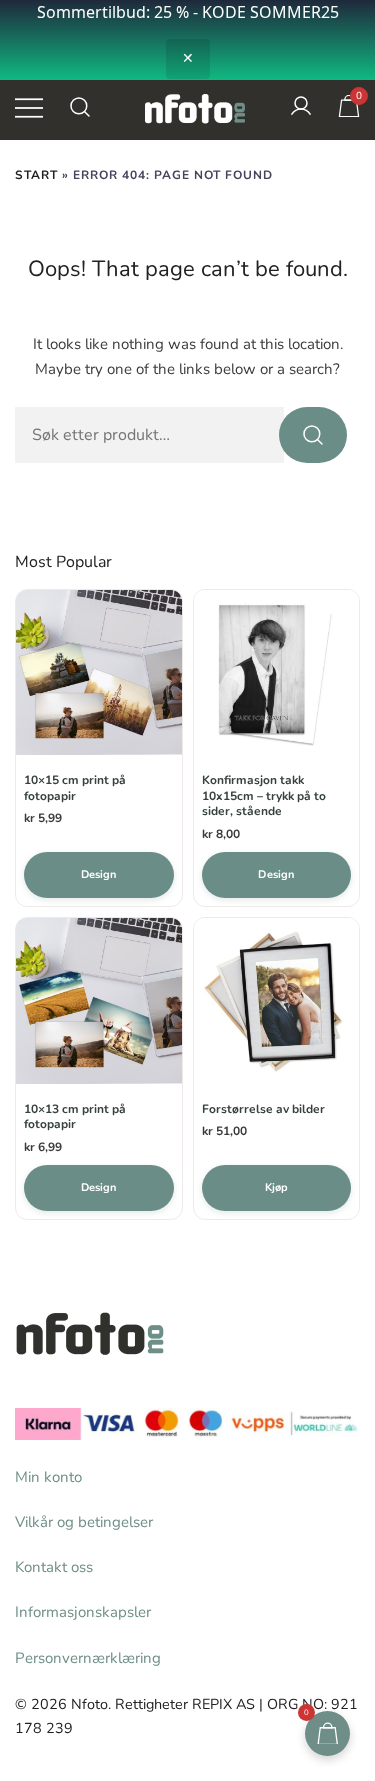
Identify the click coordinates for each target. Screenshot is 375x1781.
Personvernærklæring (88, 1658)
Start (36, 175)
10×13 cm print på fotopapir (75, 1117)
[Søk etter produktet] (313, 435)
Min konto (48, 1477)
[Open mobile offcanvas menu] (29, 106)
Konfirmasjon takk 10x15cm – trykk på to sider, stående (264, 796)
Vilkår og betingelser (84, 1522)
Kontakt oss (54, 1567)
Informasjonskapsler (83, 1612)
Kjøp (276, 1187)
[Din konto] (301, 107)
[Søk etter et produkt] (80, 107)
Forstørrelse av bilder (263, 1109)
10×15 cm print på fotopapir (75, 788)
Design (99, 874)
